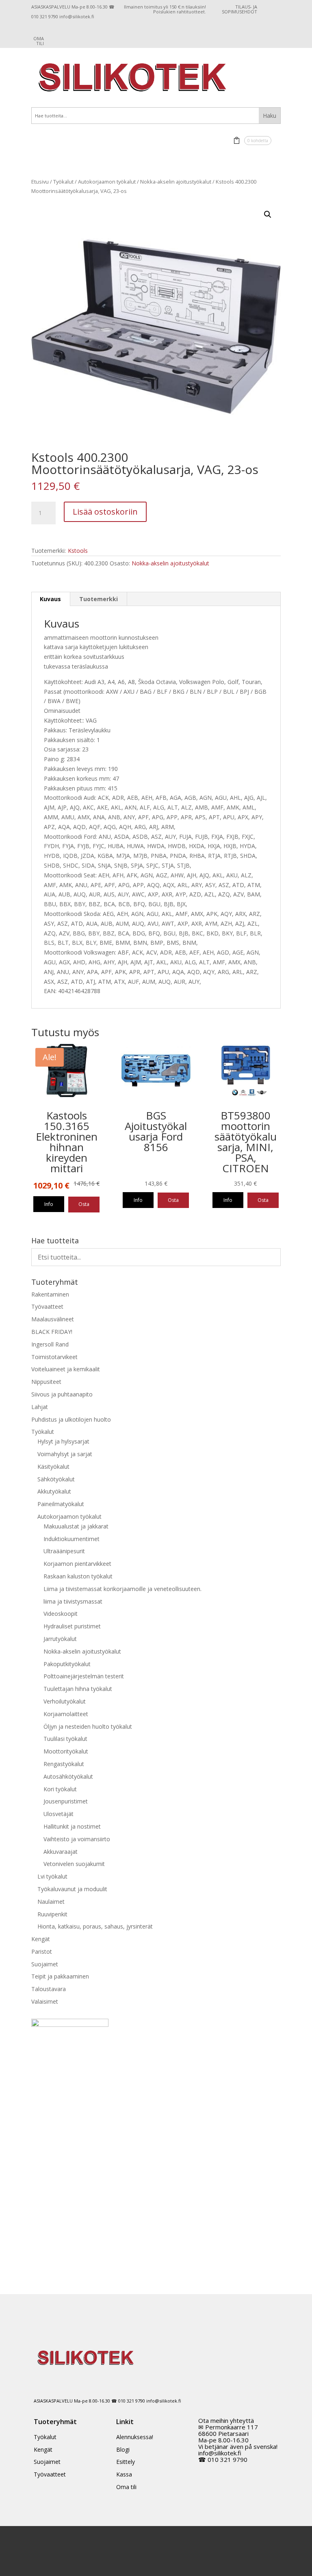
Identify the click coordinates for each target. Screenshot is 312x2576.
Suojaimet (45, 1964)
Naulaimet (51, 1902)
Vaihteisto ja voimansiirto (77, 1839)
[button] (268, 214)
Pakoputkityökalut (67, 1664)
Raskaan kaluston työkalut (78, 1576)
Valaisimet (45, 2001)
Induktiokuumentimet (71, 1539)
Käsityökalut (53, 1467)
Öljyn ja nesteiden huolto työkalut (88, 1726)
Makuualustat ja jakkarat (76, 1526)
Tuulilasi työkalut (65, 1739)
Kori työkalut (60, 1789)
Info (49, 1204)
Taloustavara (49, 1989)
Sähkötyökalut (56, 1479)
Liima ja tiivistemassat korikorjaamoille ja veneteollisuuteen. (122, 1589)
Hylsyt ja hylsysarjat (63, 1441)
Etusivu (40, 182)
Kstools (78, 551)
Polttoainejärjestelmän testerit (84, 1676)
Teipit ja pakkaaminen (60, 1976)
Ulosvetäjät (58, 1814)
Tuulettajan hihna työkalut (78, 1689)
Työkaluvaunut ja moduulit (72, 1889)
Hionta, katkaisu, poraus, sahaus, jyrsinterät (95, 1926)
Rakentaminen (50, 1294)
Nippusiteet (46, 1382)
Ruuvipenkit (52, 1914)
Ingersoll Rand (50, 1344)
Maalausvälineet (53, 1319)
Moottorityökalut (66, 1751)
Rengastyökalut (64, 1764)
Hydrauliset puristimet (72, 1626)
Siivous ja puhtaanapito (62, 1394)
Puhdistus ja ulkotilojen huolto (71, 1419)
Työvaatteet (47, 1306)
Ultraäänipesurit (64, 1551)
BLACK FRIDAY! (52, 1332)
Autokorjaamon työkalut (107, 182)
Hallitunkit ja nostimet (72, 1826)
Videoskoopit (61, 1614)
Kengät (41, 1939)
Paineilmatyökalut (61, 1504)
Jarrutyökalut (60, 1639)
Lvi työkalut (52, 1876)
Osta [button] (84, 1204)
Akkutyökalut (54, 1491)
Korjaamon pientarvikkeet (77, 1564)
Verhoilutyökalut (65, 1701)
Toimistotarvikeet (54, 1357)
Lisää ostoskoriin (105, 512)
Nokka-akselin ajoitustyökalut (176, 182)
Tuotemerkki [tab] (99, 599)
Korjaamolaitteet (66, 1714)
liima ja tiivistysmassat (73, 1601)
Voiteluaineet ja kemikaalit (66, 1369)
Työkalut (63, 182)
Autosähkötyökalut (68, 1776)
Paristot (42, 1951)
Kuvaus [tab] (50, 599)
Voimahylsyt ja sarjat (65, 1454)
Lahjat (40, 1407)
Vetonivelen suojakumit (74, 1864)
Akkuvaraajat (61, 1852)
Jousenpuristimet (66, 1801)
